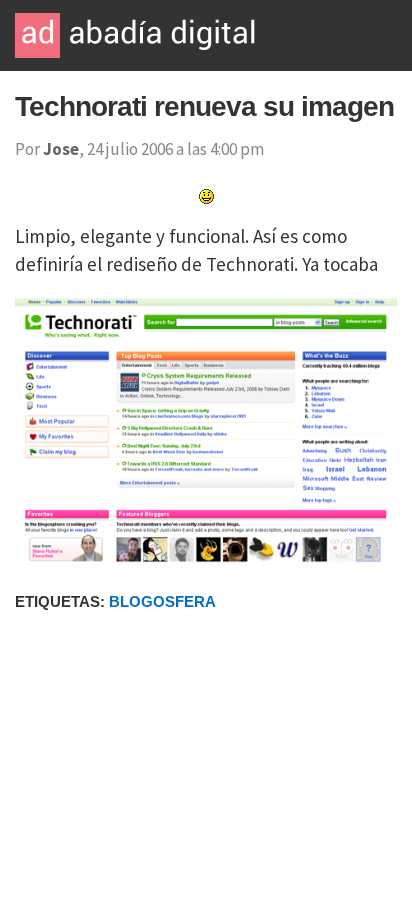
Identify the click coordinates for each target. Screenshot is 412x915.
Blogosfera (162, 601)
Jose (61, 149)
